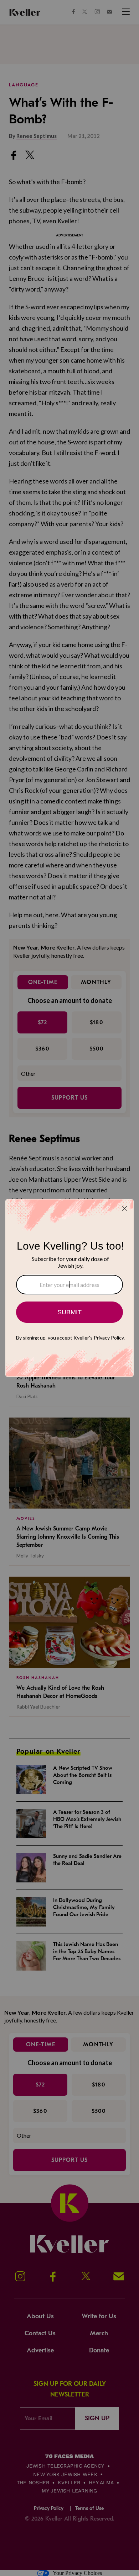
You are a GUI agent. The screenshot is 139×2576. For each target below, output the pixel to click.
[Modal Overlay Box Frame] (69, 1288)
